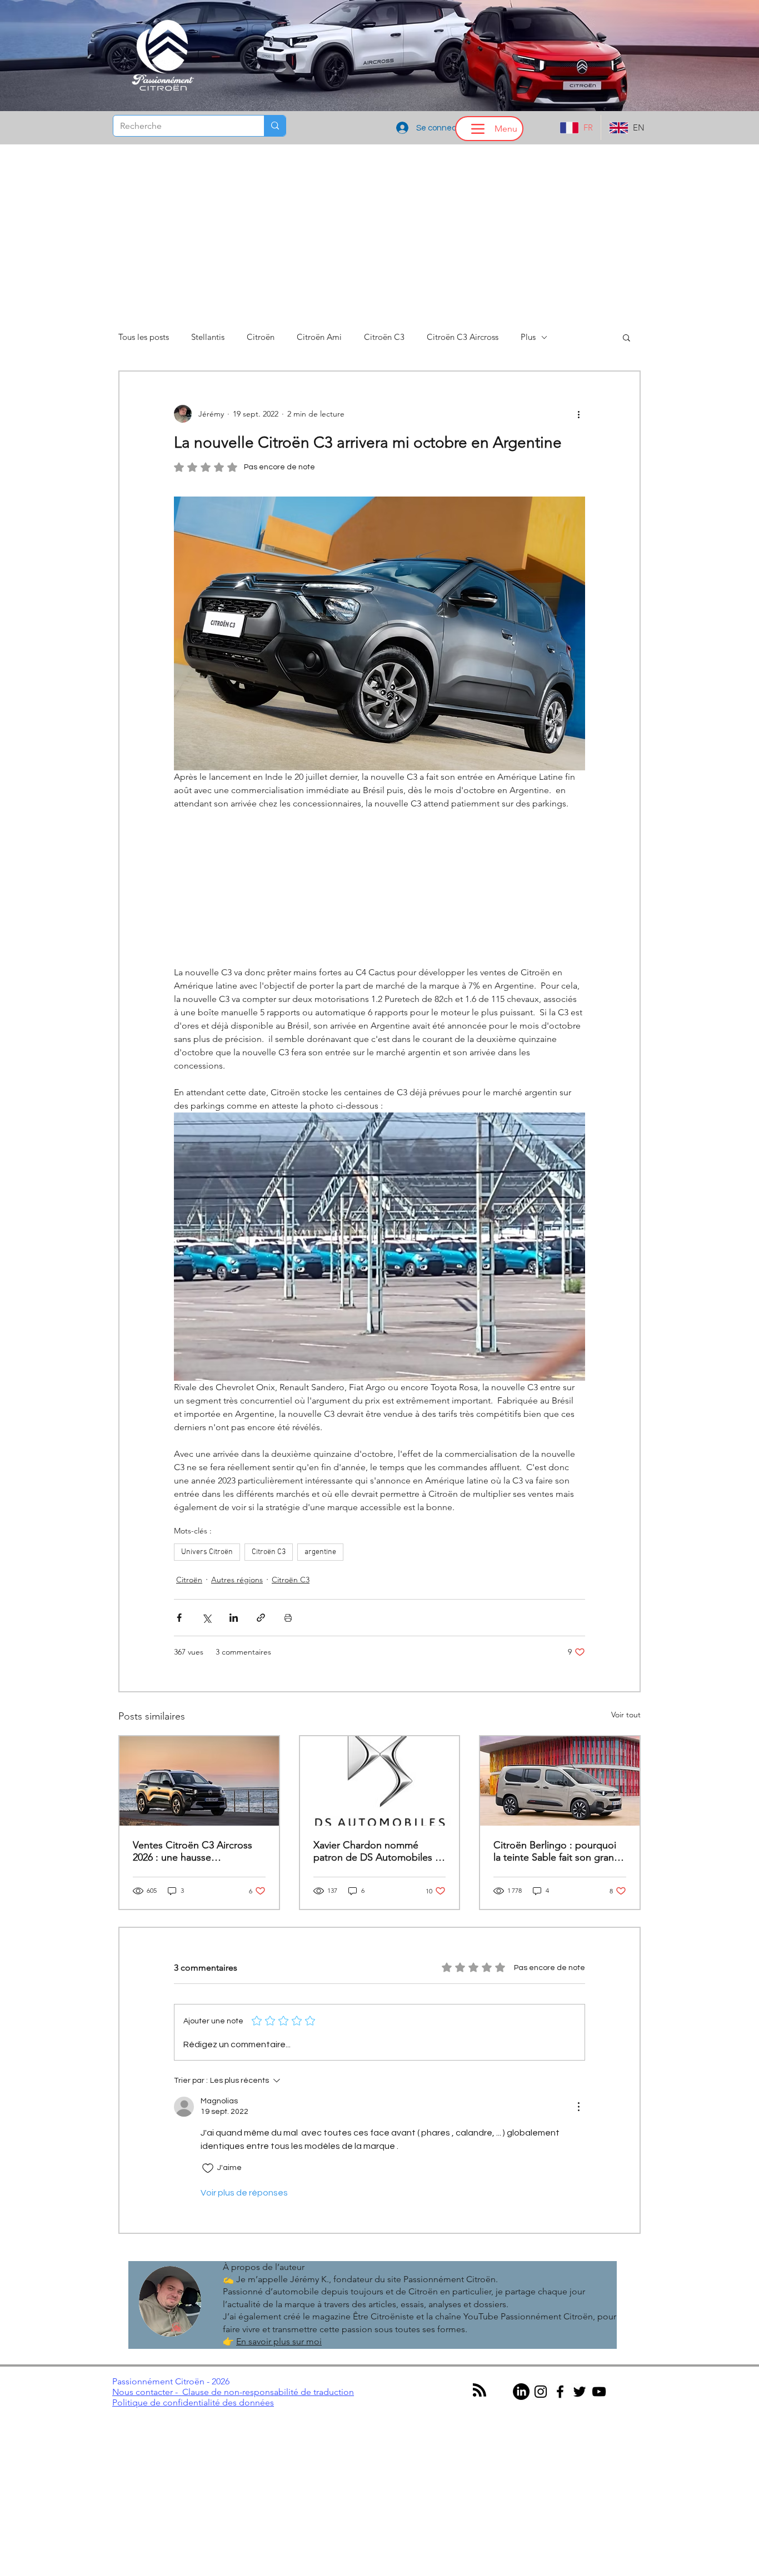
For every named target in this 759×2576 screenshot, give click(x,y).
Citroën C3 (384, 337)
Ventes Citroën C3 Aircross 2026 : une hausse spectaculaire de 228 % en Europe (193, 1853)
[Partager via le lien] (261, 1620)
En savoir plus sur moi (279, 2344)
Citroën (261, 337)
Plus (528, 337)
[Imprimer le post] (288, 1620)
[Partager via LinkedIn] (234, 1620)
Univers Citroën (207, 1554)
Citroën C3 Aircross (463, 337)
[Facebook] (560, 2394)
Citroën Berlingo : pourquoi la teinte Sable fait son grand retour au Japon (557, 1853)
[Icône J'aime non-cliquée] (208, 2171)
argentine (320, 1554)
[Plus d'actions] (578, 414)
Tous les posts (144, 337)
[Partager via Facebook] (179, 1620)
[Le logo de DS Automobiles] (380, 1783)
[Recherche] (275, 126)
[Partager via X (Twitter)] (206, 1620)
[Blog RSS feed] (480, 2393)
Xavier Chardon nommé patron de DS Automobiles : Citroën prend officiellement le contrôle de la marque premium (376, 1853)
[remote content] (379, 889)
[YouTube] (599, 2394)
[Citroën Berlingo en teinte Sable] (560, 1783)
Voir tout (626, 1717)
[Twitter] (580, 2394)
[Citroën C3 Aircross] (199, 1783)
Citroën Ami (319, 337)
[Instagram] (541, 2394)
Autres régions (237, 1582)
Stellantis (208, 337)
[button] (626, 337)
